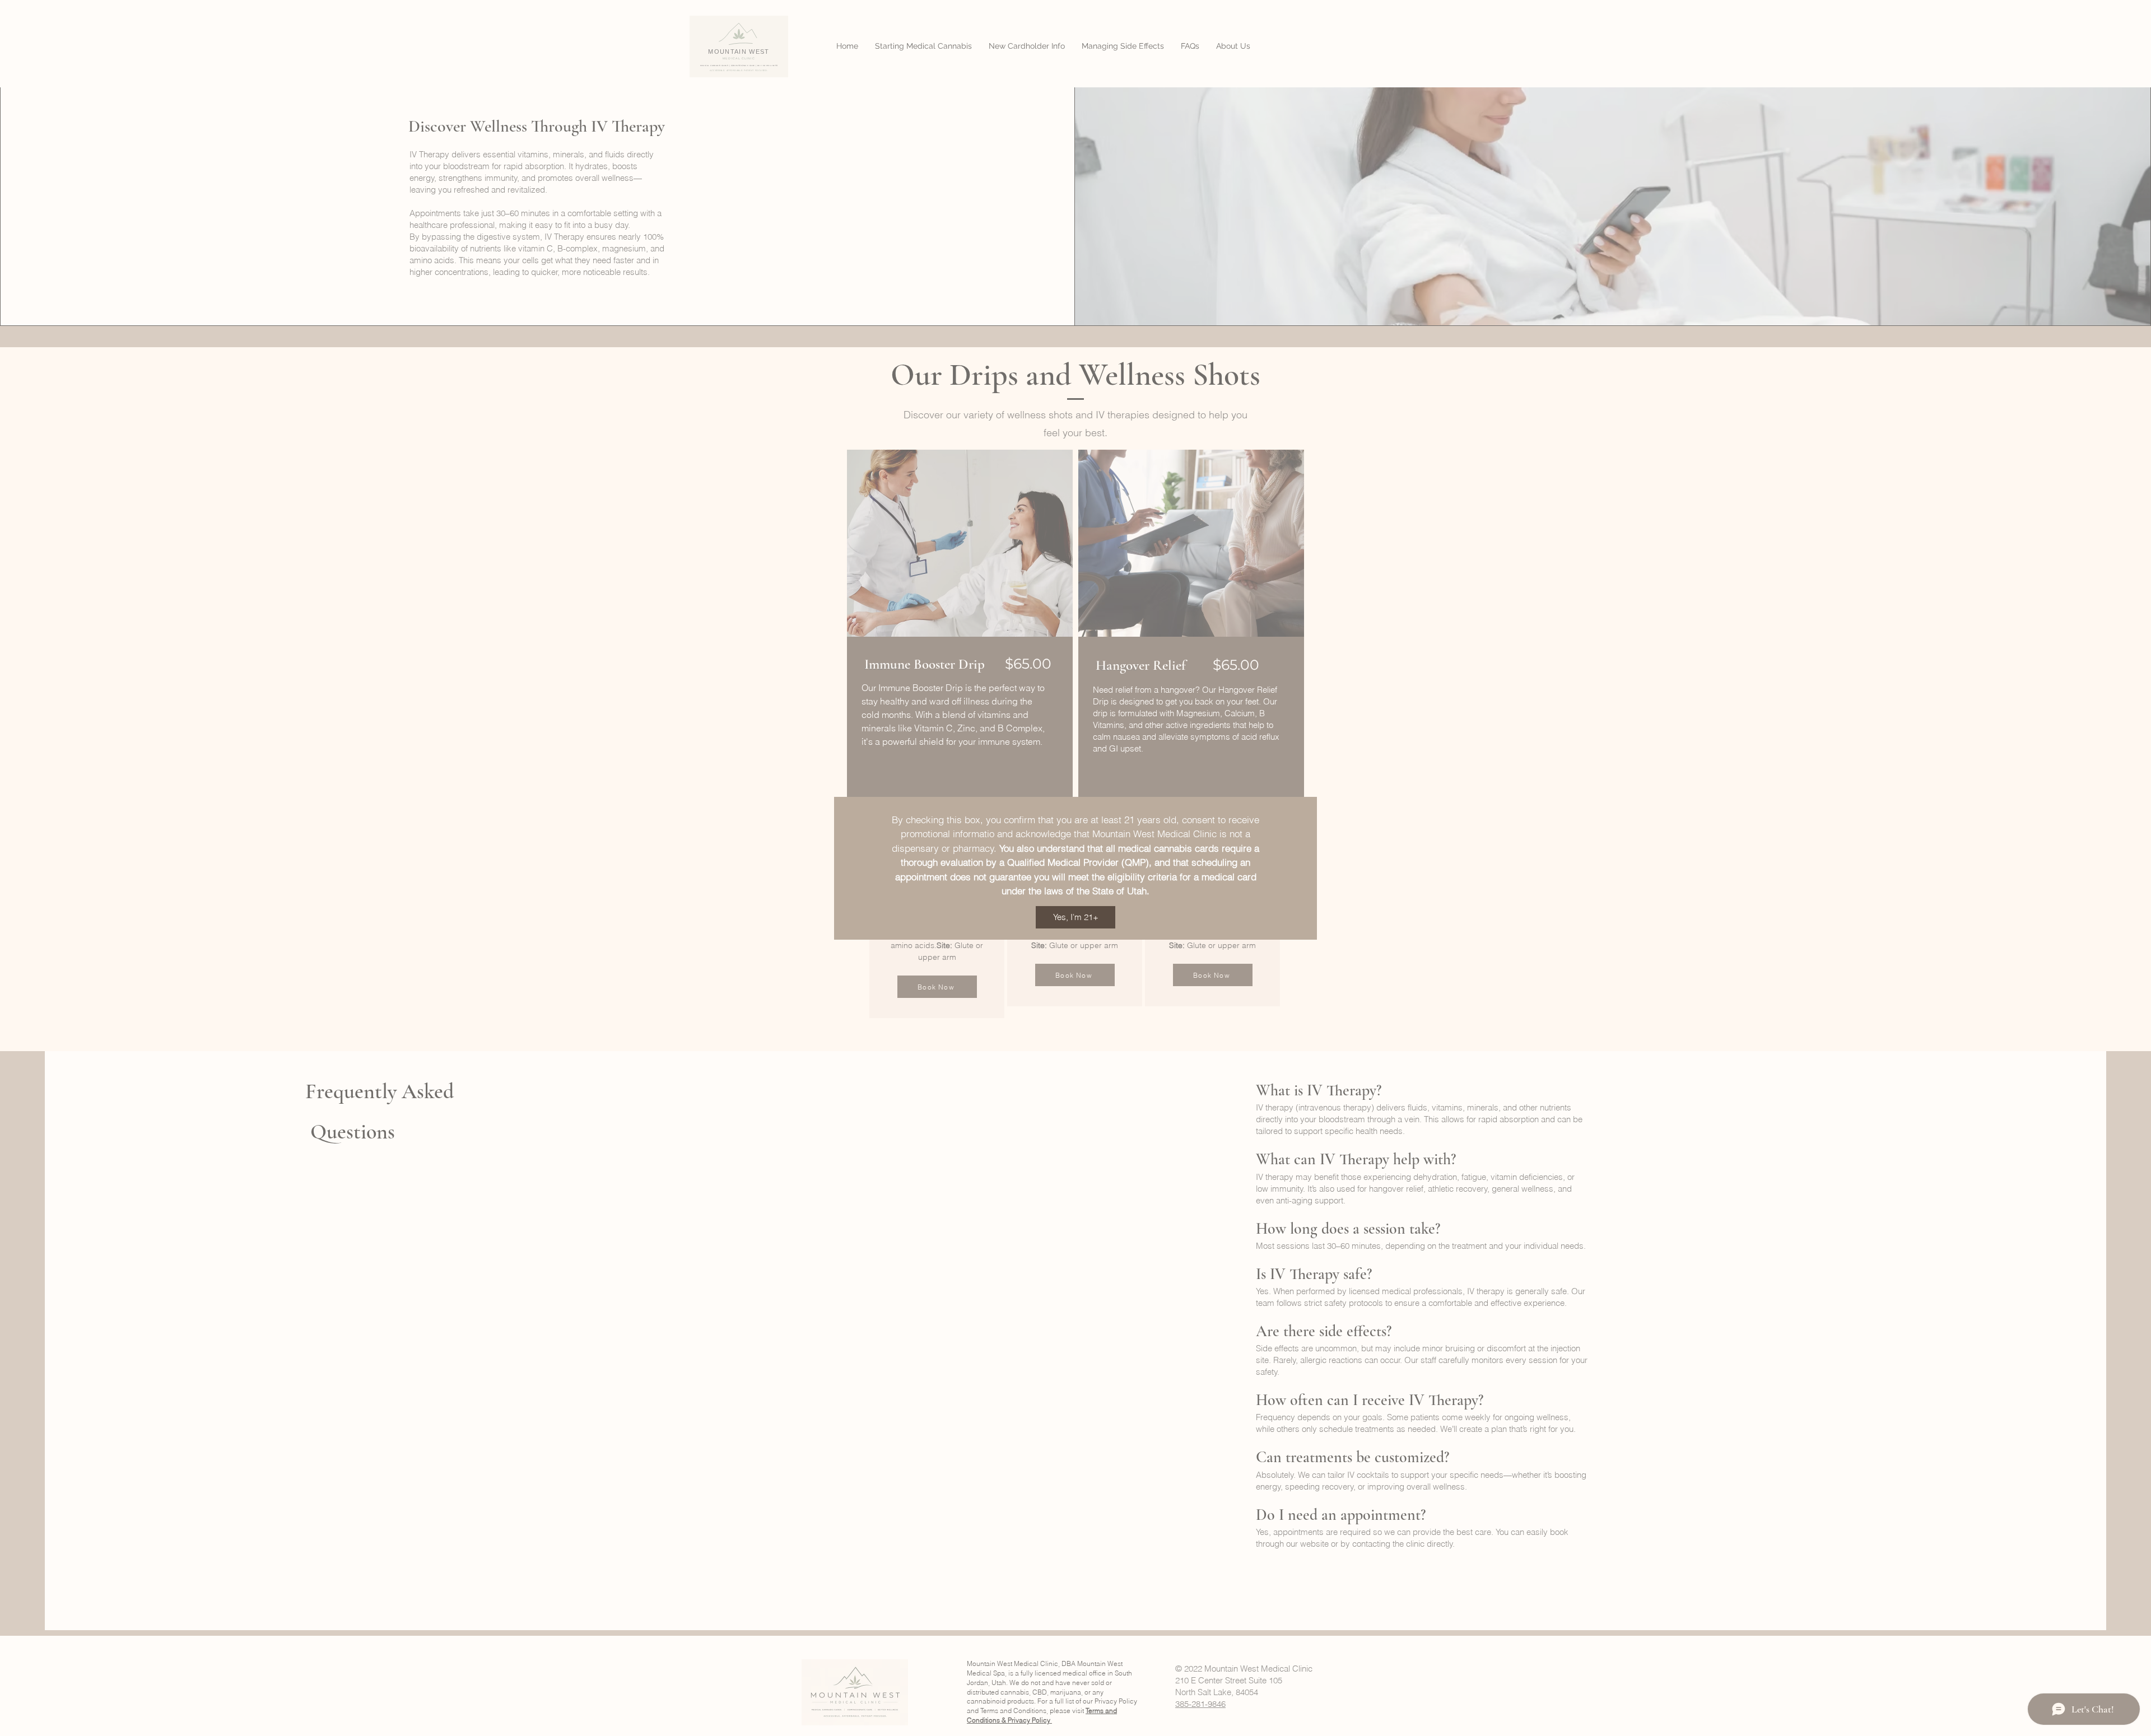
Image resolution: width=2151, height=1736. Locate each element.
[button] (1075, 917)
